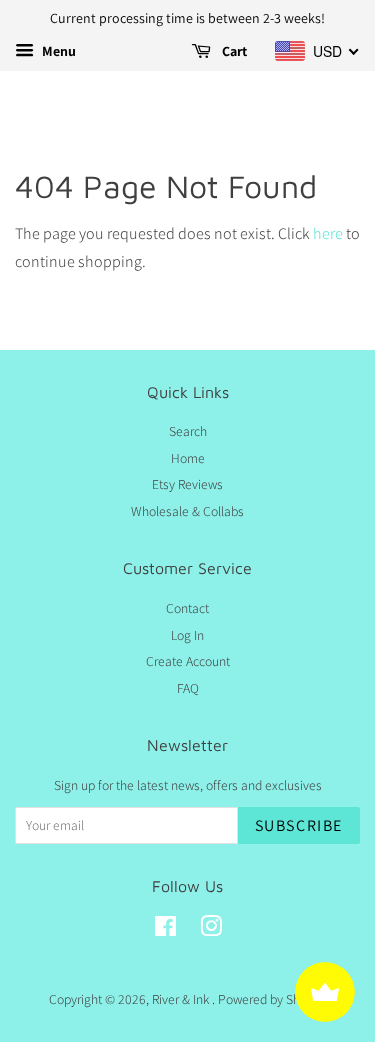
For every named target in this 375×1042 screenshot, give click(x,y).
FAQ (188, 688)
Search (188, 431)
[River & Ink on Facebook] (165, 930)
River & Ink (182, 999)
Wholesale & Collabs (187, 511)
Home (188, 458)
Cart (233, 51)
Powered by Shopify (272, 999)
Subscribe (299, 825)
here (328, 233)
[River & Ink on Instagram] (211, 930)
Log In (187, 635)
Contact (187, 608)
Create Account (188, 661)
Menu (57, 51)
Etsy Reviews (187, 484)
